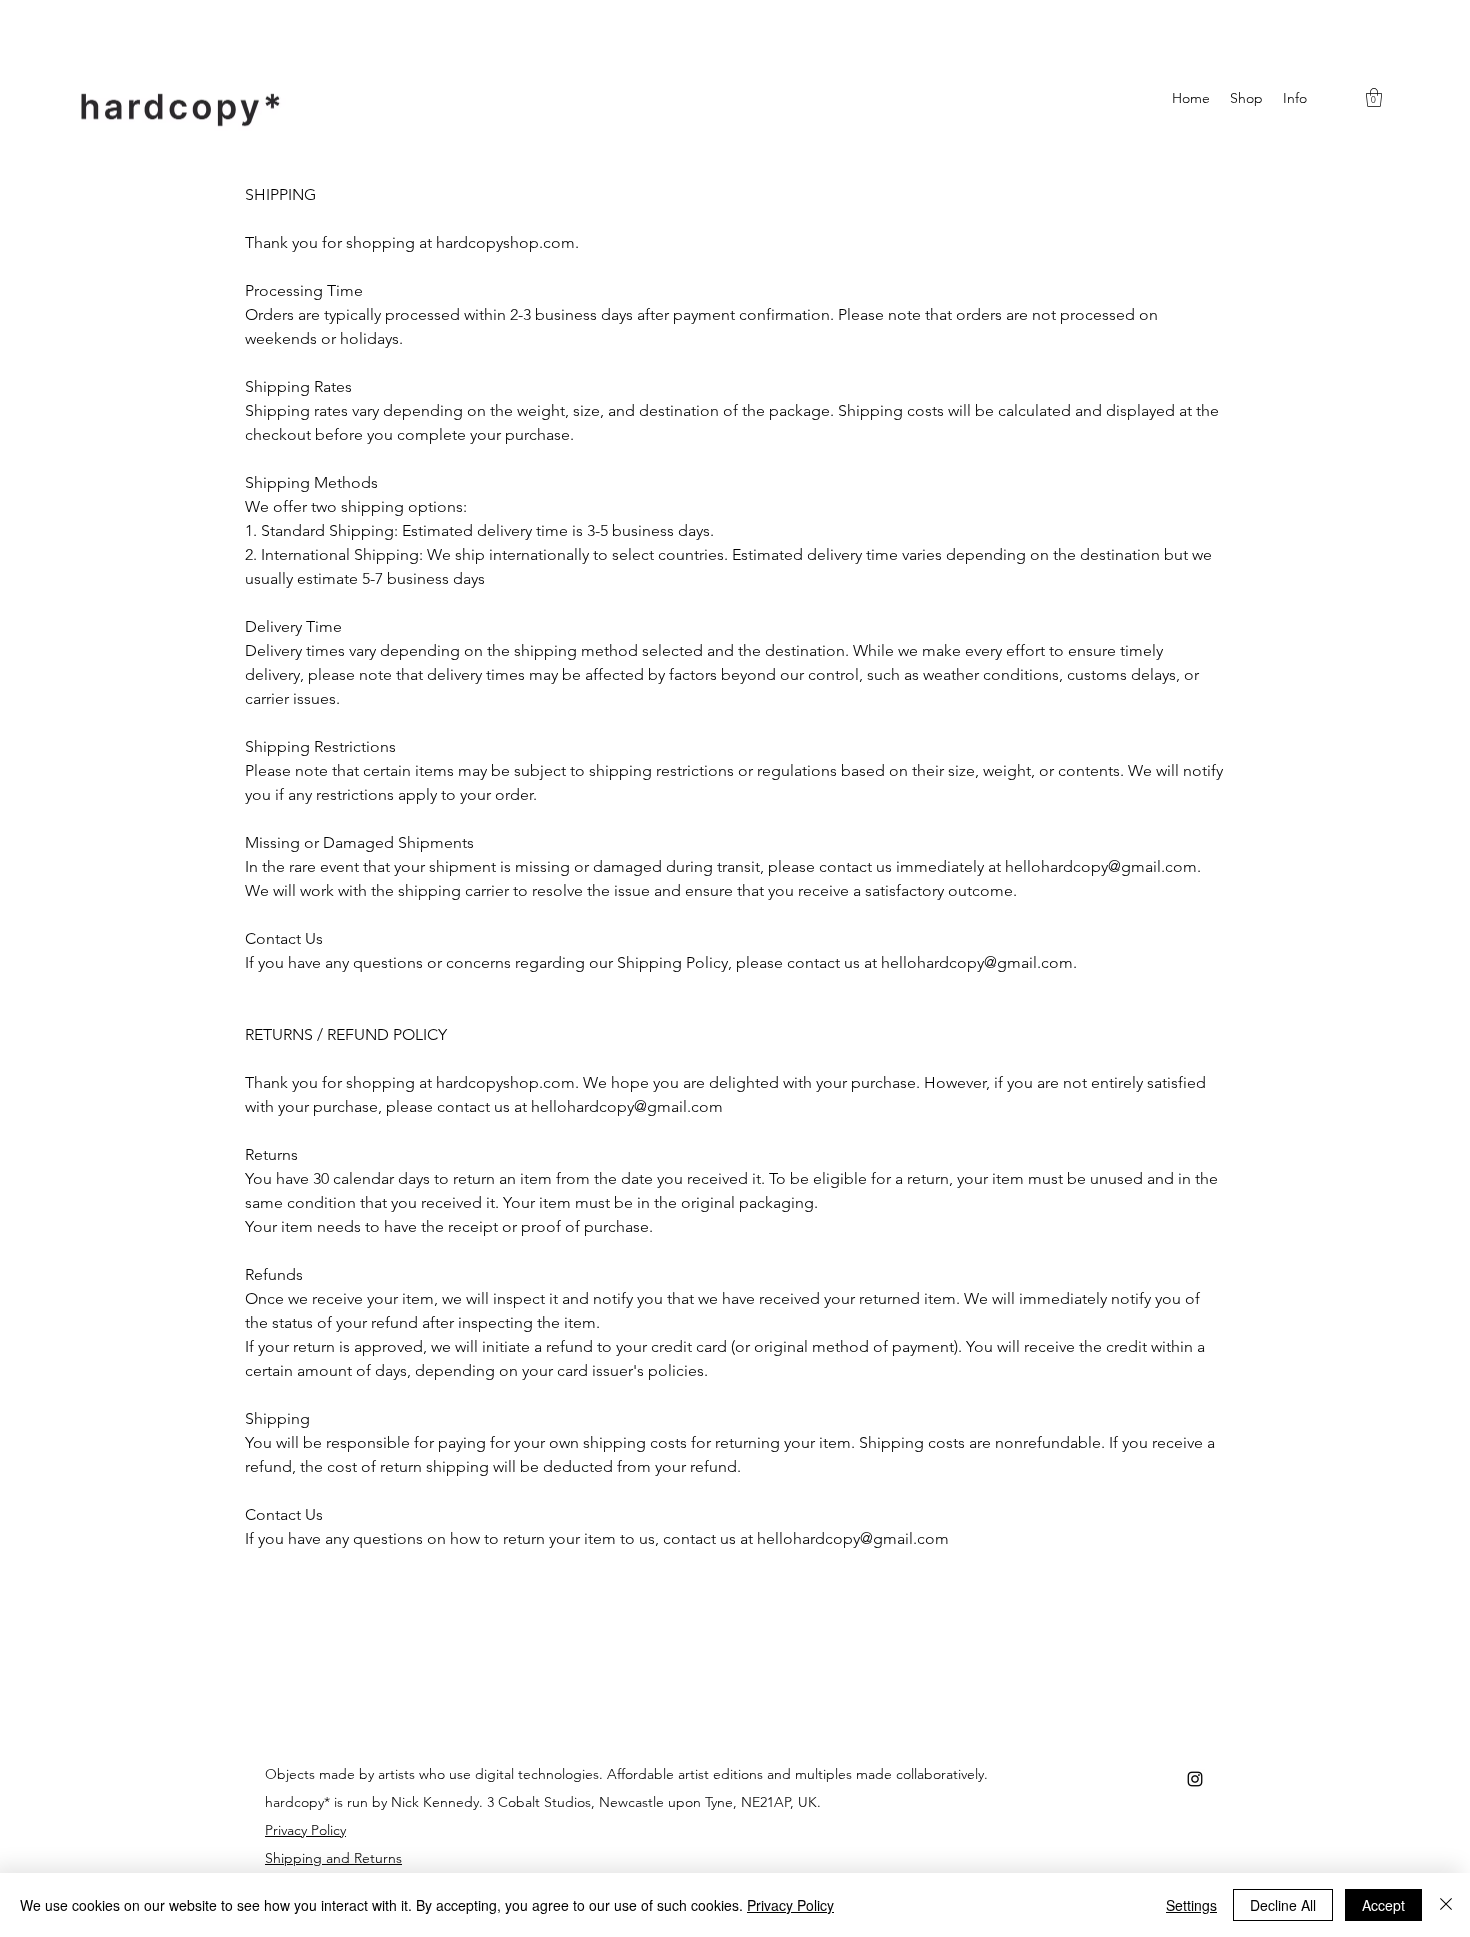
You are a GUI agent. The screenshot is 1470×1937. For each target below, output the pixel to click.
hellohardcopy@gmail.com (1101, 866)
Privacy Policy (790, 1905)
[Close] (1446, 1905)
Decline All (1283, 1905)
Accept (1383, 1905)
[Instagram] (1195, 1779)
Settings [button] (1191, 1905)
